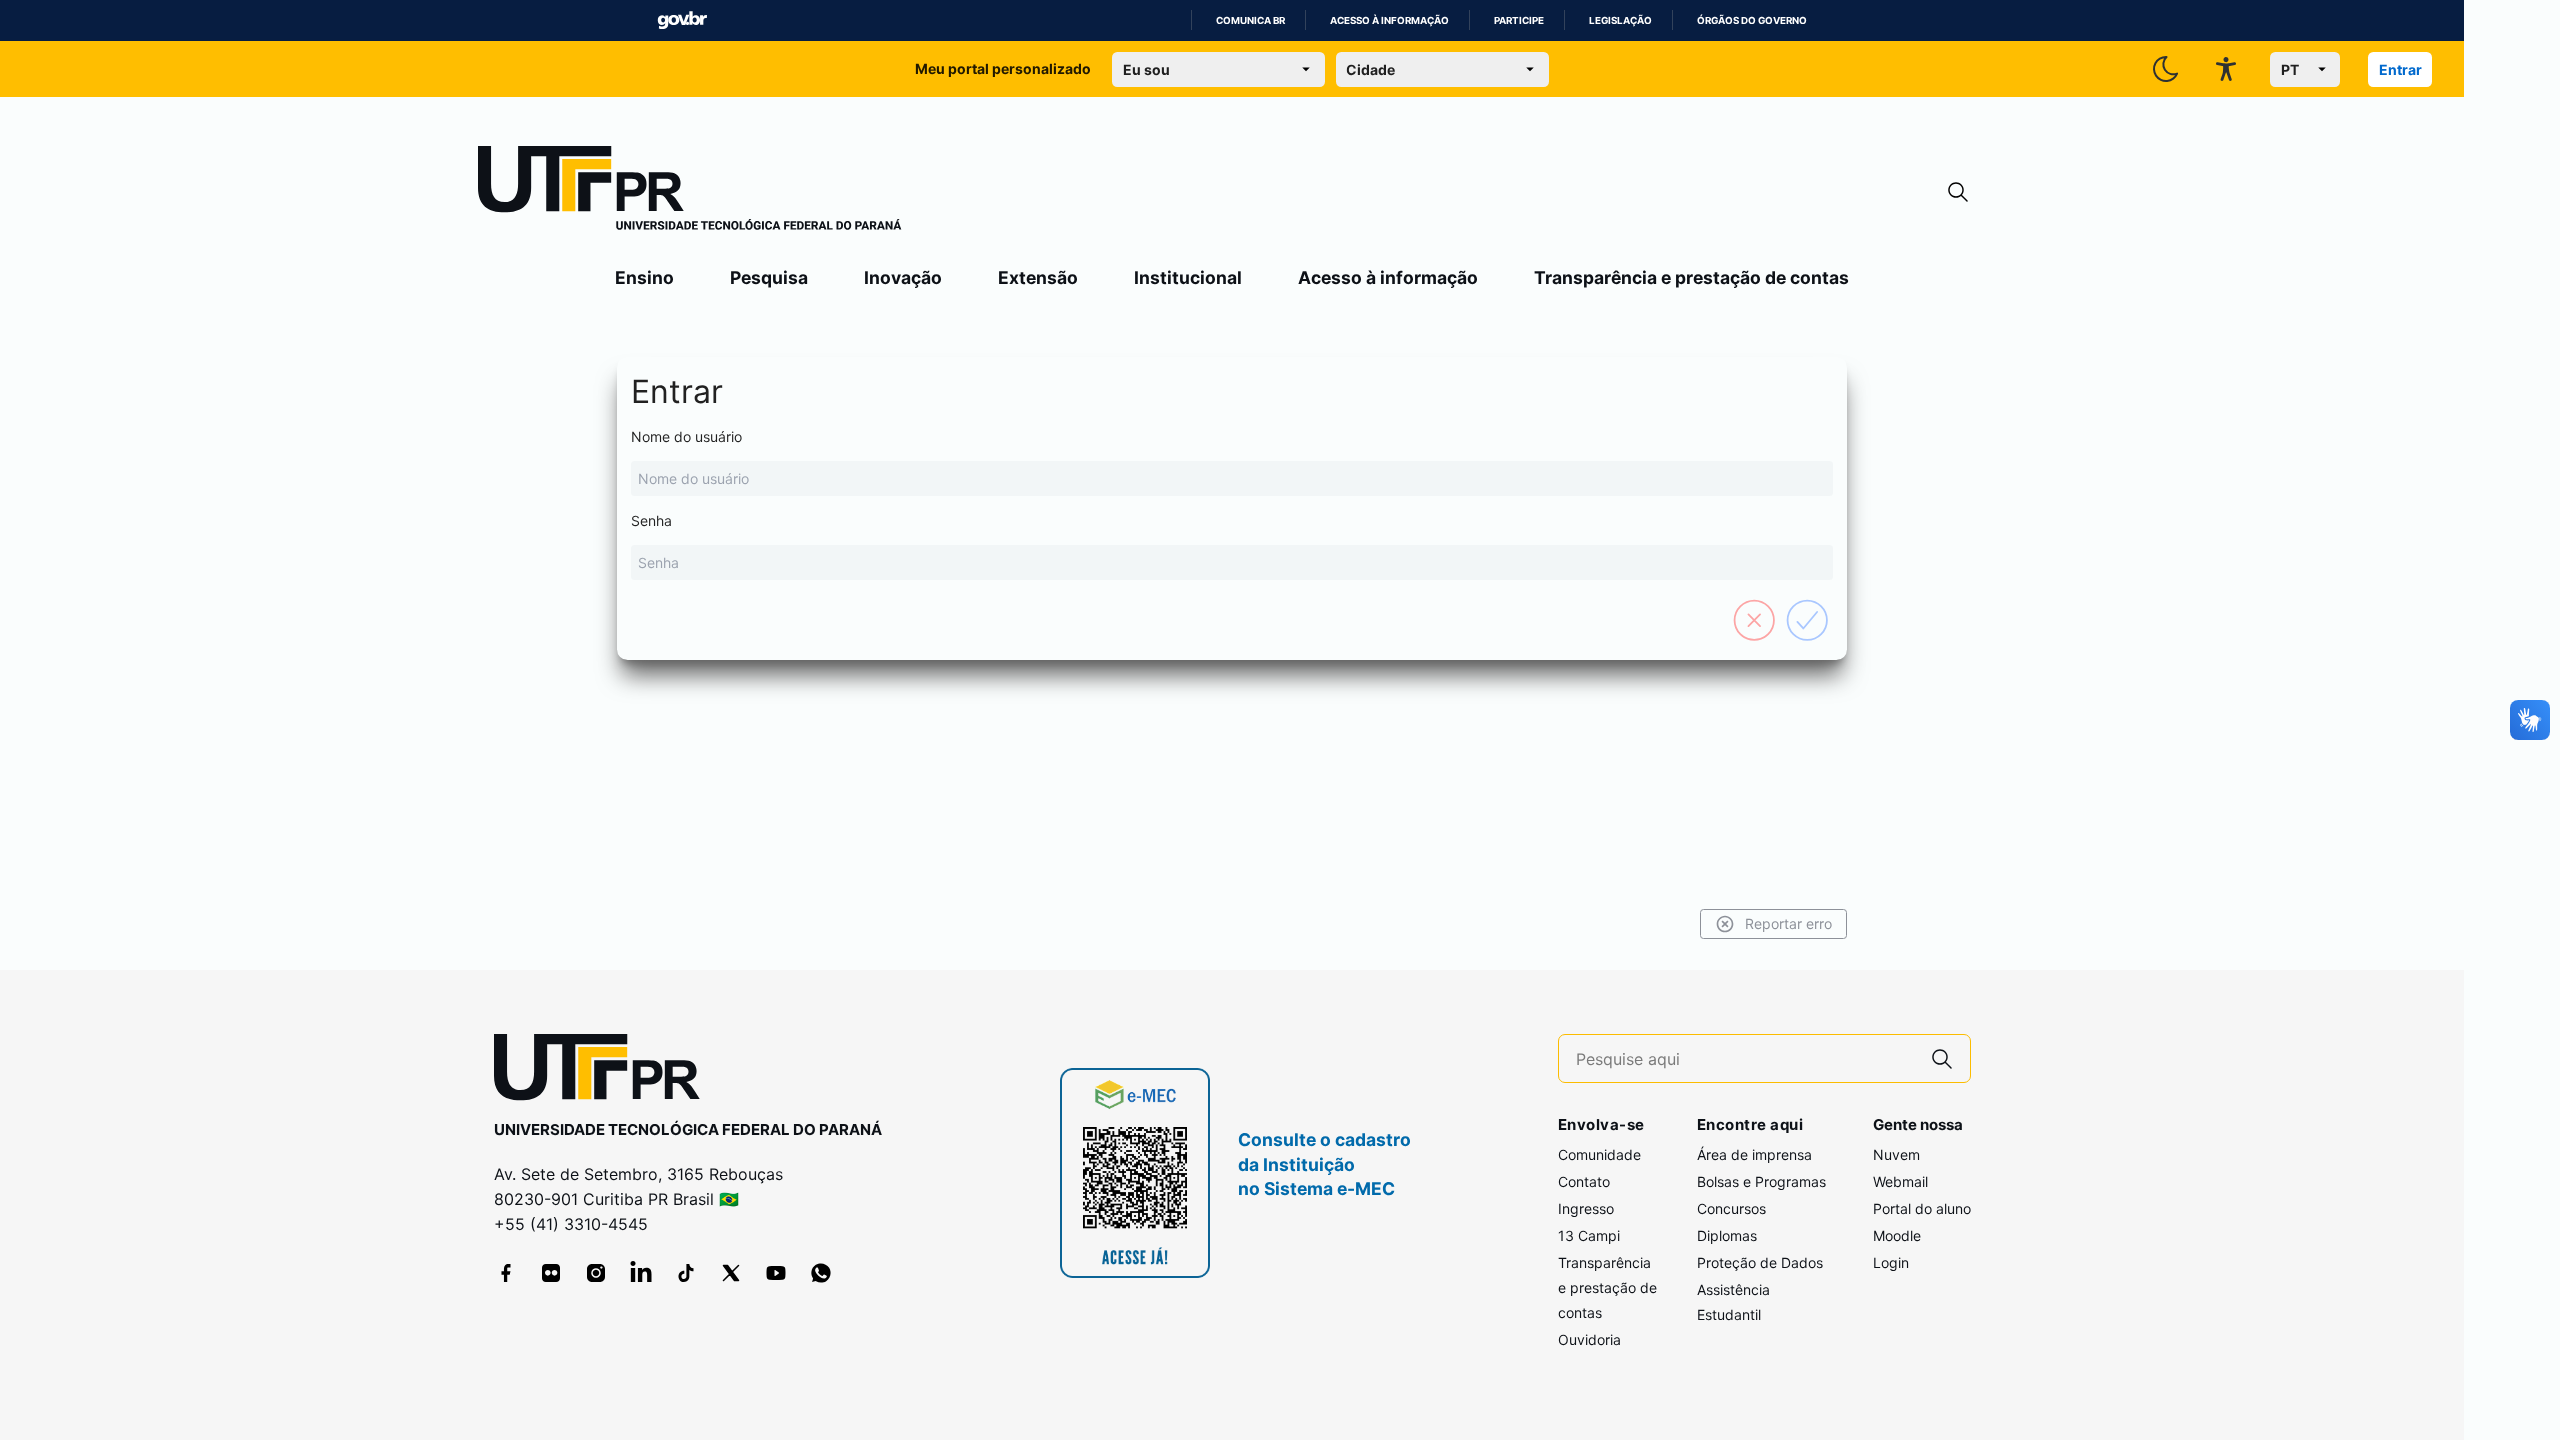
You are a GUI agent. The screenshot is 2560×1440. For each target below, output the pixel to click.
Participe (1519, 20)
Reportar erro (1788, 923)
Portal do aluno (1922, 1208)
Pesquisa (769, 277)
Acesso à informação (1389, 20)
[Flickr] (551, 1273)
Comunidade (1599, 1154)
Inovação (903, 277)
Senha (651, 520)
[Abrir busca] (1958, 192)
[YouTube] (776, 1273)
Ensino (644, 277)
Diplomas (1727, 1235)
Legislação (1620, 20)
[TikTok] (686, 1273)
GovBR (682, 20)
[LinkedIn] (641, 1273)
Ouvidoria (1589, 1339)
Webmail (1900, 1181)
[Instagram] (596, 1273)
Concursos (1731, 1208)
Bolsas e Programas (1761, 1181)
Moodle (1897, 1235)
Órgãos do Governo (1752, 20)
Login (1891, 1262)
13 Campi (1589, 1235)
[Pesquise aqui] (1942, 1058)
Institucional (1188, 277)
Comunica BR (1250, 20)
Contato (1584, 1181)
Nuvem (1896, 1154)
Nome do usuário (686, 436)
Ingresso (1586, 1208)
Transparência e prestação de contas (1691, 277)
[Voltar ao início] (604, 1071)
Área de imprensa (1754, 1154)
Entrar (2400, 69)
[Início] (690, 192)
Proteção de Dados (1760, 1262)
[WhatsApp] (821, 1273)
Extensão (1038, 277)
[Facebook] (506, 1273)
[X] (731, 1273)
